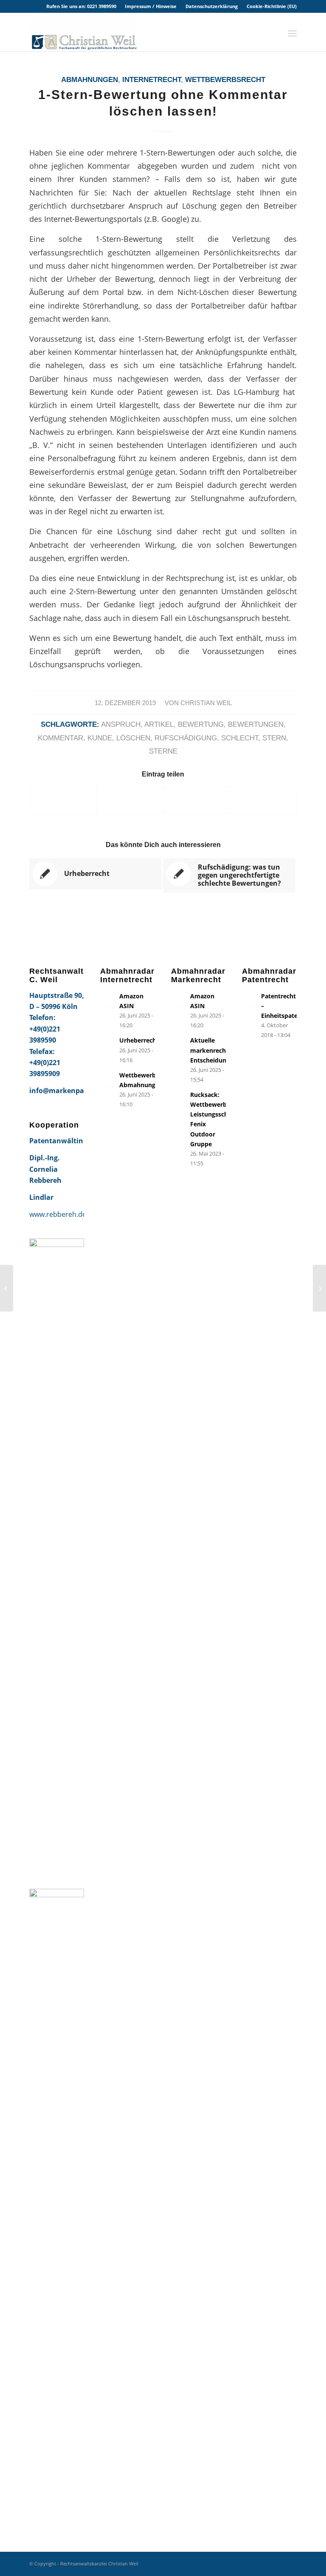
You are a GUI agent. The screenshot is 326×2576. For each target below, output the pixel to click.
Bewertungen (256, 724)
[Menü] (292, 32)
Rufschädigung (186, 738)
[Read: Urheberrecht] (108, 1044)
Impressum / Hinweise (151, 6)
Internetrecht (152, 80)
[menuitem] (151, 6)
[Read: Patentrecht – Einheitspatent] (250, 1000)
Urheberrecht (139, 1040)
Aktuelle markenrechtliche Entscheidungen (216, 1050)
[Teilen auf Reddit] (263, 800)
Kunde (100, 738)
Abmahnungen (90, 80)
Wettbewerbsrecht (225, 80)
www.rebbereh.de (58, 1214)
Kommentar (60, 738)
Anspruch (121, 724)
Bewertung (201, 724)
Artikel (159, 724)
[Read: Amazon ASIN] (108, 1000)
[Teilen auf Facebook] (63, 800)
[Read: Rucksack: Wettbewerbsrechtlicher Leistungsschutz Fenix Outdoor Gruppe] (179, 1098)
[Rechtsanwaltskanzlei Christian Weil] (83, 32)
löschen (133, 738)
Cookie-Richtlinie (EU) (272, 6)
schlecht (240, 738)
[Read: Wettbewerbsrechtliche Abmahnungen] (108, 1079)
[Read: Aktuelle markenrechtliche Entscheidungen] (179, 1044)
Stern (274, 738)
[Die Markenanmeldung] (7, 1288)
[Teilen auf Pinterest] (197, 800)
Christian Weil (206, 703)
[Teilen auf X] (130, 800)
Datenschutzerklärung (212, 6)
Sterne (163, 751)
